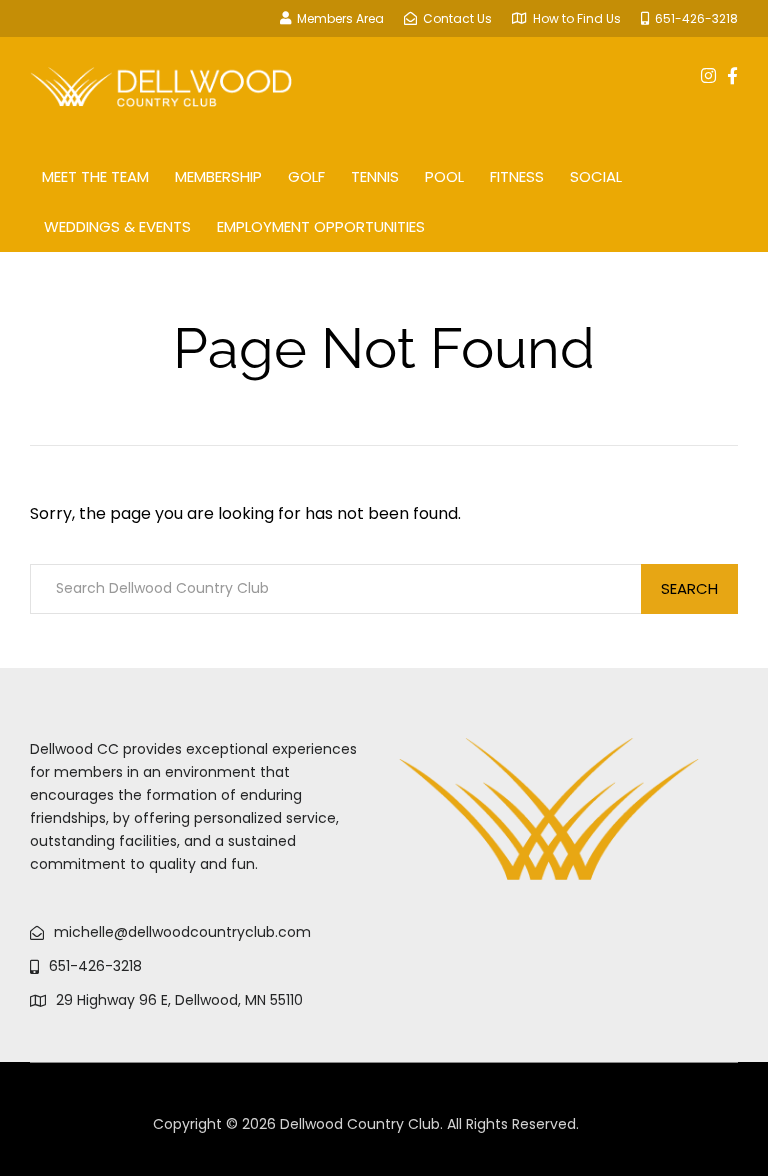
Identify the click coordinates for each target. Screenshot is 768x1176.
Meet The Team (95, 176)
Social (596, 176)
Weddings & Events (117, 226)
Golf (306, 176)
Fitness (517, 176)
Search (689, 588)
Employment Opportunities (321, 226)
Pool (444, 176)
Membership (218, 176)
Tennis (375, 176)
